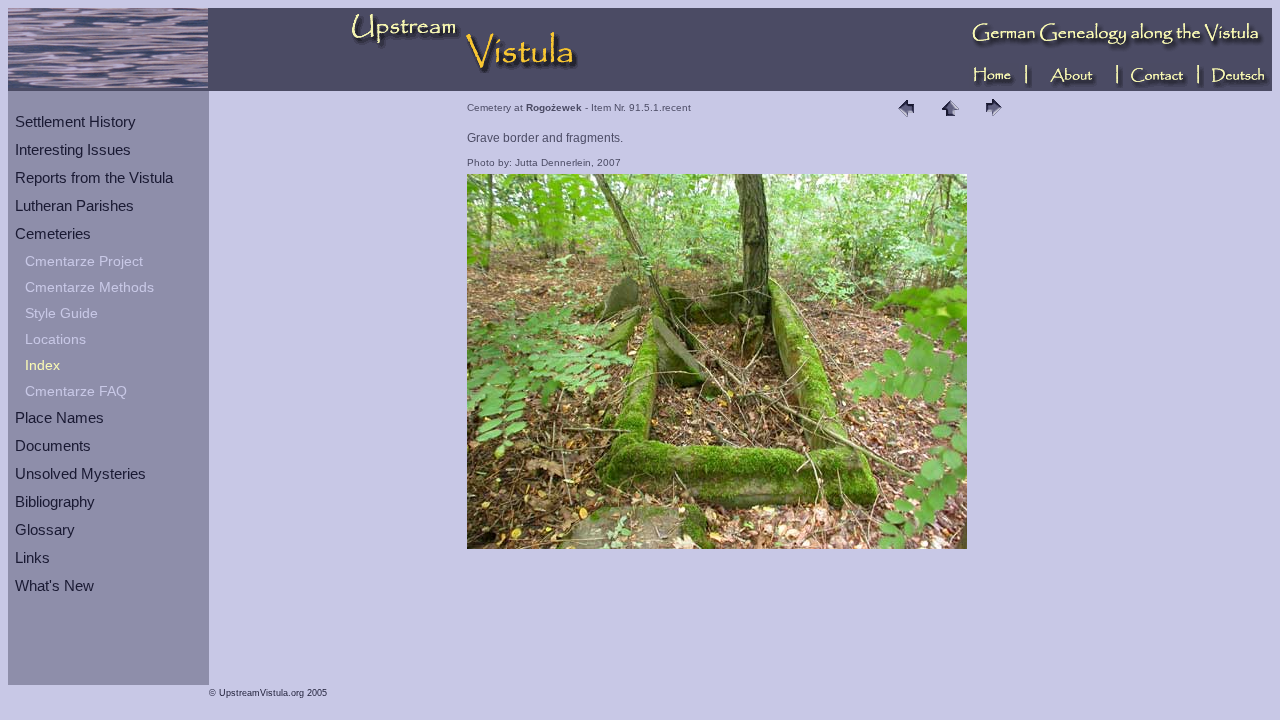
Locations (55, 339)
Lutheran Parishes (74, 205)
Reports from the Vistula (94, 177)
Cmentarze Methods (89, 287)
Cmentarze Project (84, 261)
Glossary (45, 529)
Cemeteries (53, 233)
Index (42, 365)
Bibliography (55, 501)
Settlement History (75, 121)
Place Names (59, 417)
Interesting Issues (73, 149)
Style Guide (61, 313)
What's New (54, 585)
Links (32, 557)
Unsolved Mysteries (80, 473)
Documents (53, 445)
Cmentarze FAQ (76, 391)
